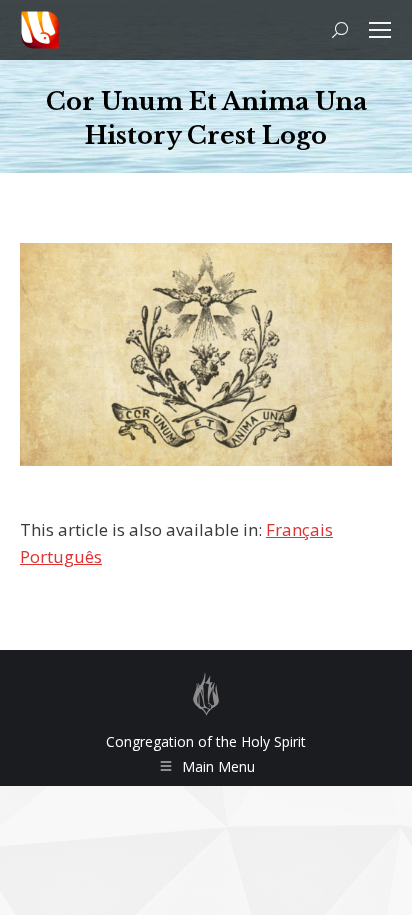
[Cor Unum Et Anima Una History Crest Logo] (206, 354)
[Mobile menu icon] (380, 30)
